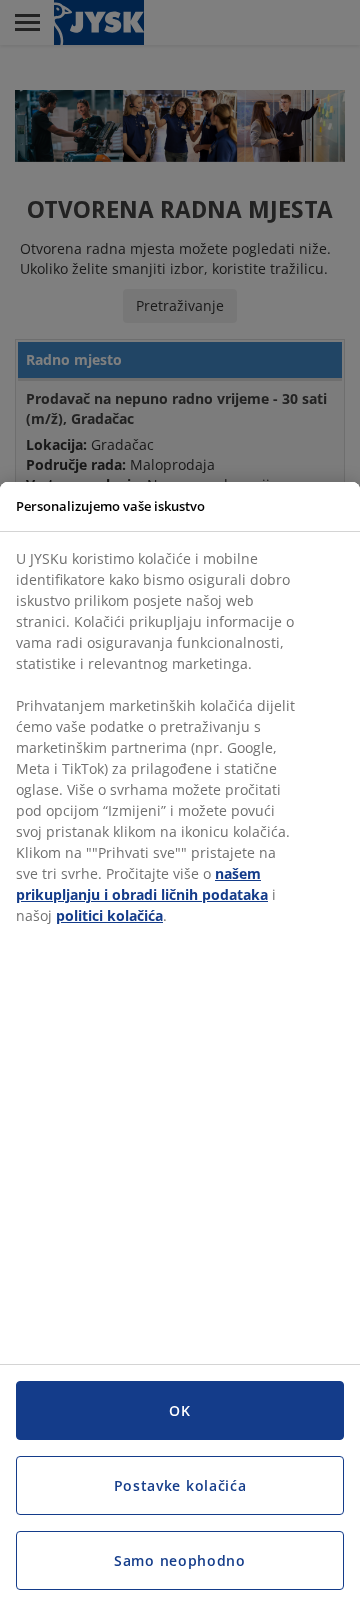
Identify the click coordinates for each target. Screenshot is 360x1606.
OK (179, 1410)
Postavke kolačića (180, 1485)
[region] (180, 1044)
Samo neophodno (180, 1560)
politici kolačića (109, 915)
